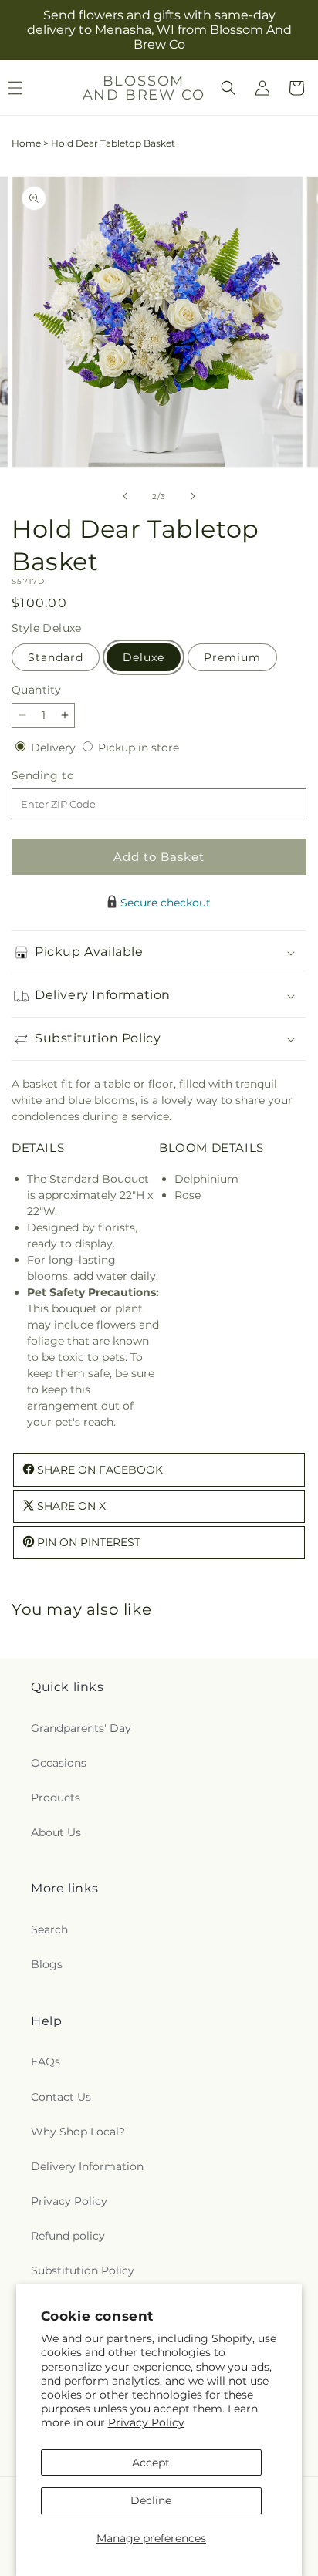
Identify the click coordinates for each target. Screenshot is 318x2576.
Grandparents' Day (81, 1728)
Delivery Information (87, 2166)
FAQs (46, 2061)
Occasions (59, 1763)
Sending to (66, 776)
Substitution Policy (83, 2270)
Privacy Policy (146, 2422)
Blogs (47, 1964)
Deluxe (144, 657)
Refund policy (68, 2236)
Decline (151, 2500)
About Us (56, 1832)
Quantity (36, 690)
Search (49, 1929)
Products (56, 1798)
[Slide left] (125, 496)
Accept (151, 2463)
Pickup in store (139, 748)
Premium (232, 657)
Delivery (55, 748)
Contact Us (61, 2097)
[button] (228, 88)
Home (26, 143)
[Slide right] (193, 496)
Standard (56, 657)
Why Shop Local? (78, 2132)
